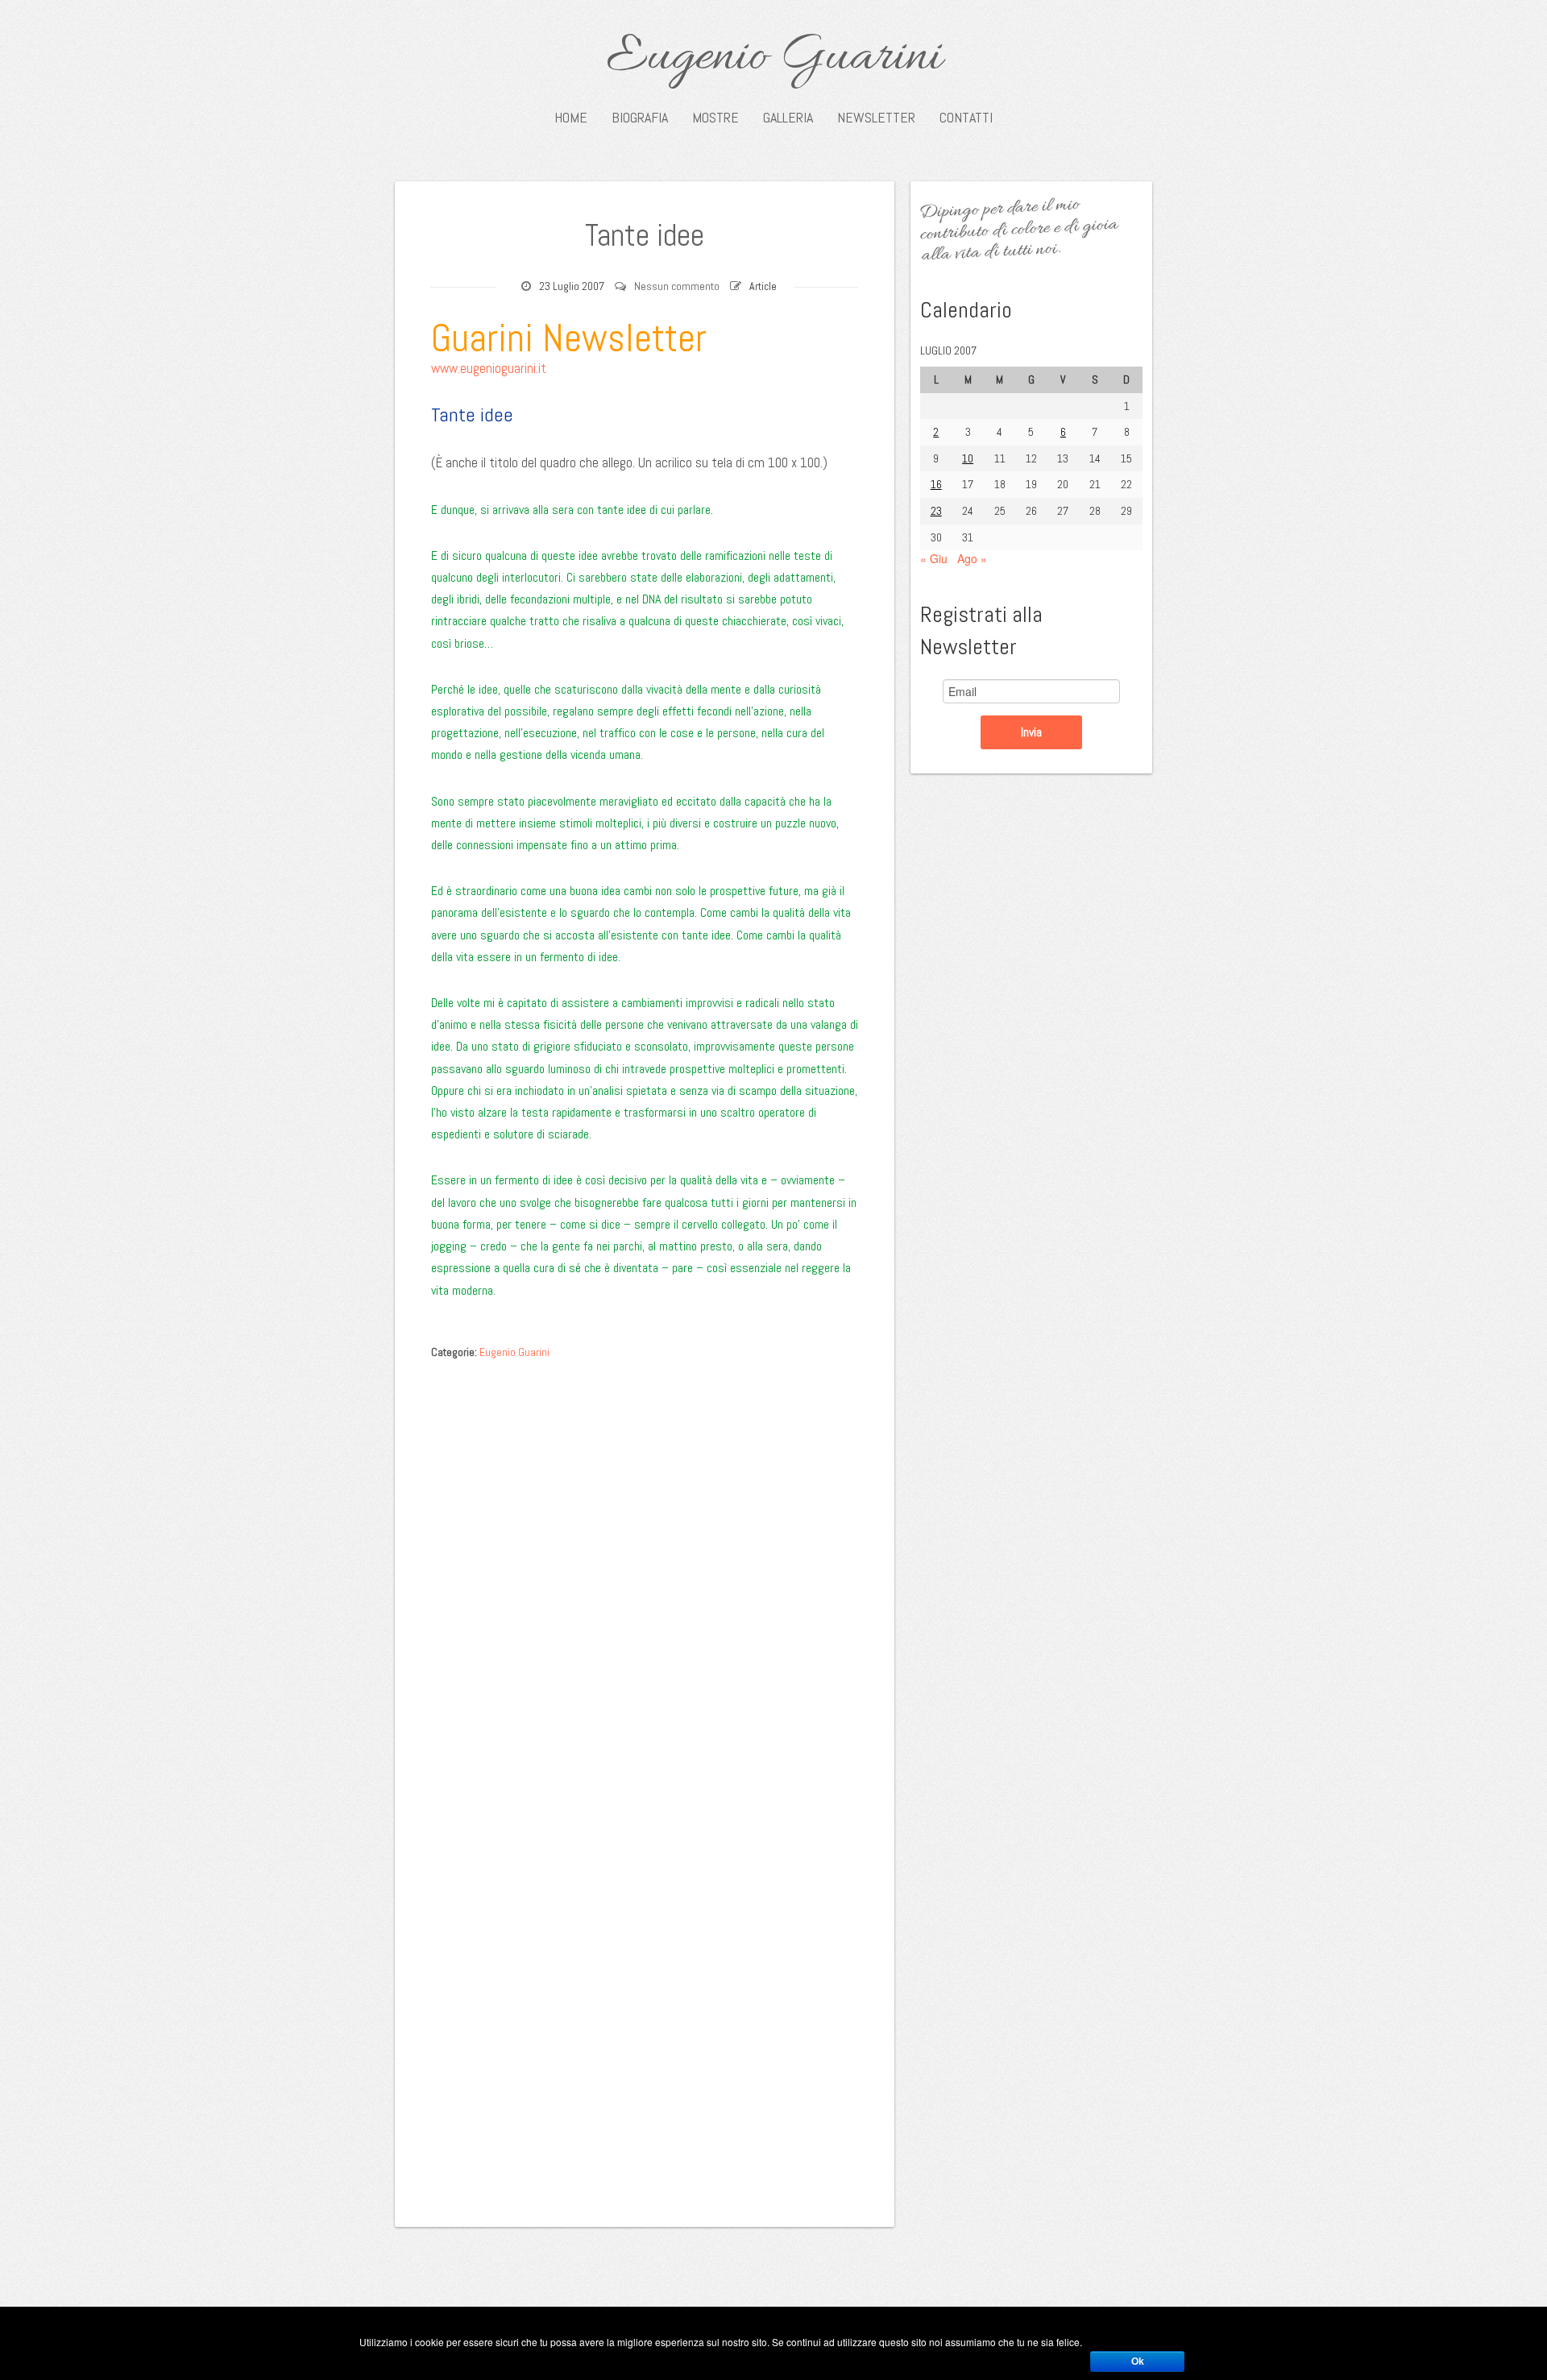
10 (968, 458)
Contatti (966, 118)
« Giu (934, 558)
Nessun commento (677, 286)
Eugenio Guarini (774, 58)
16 (936, 484)
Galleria (788, 118)
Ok (1138, 2361)
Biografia (640, 118)
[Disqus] (645, 1570)
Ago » (972, 558)
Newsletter (876, 118)
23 (936, 511)
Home (571, 118)
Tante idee (645, 235)
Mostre (715, 118)
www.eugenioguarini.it (489, 368)
